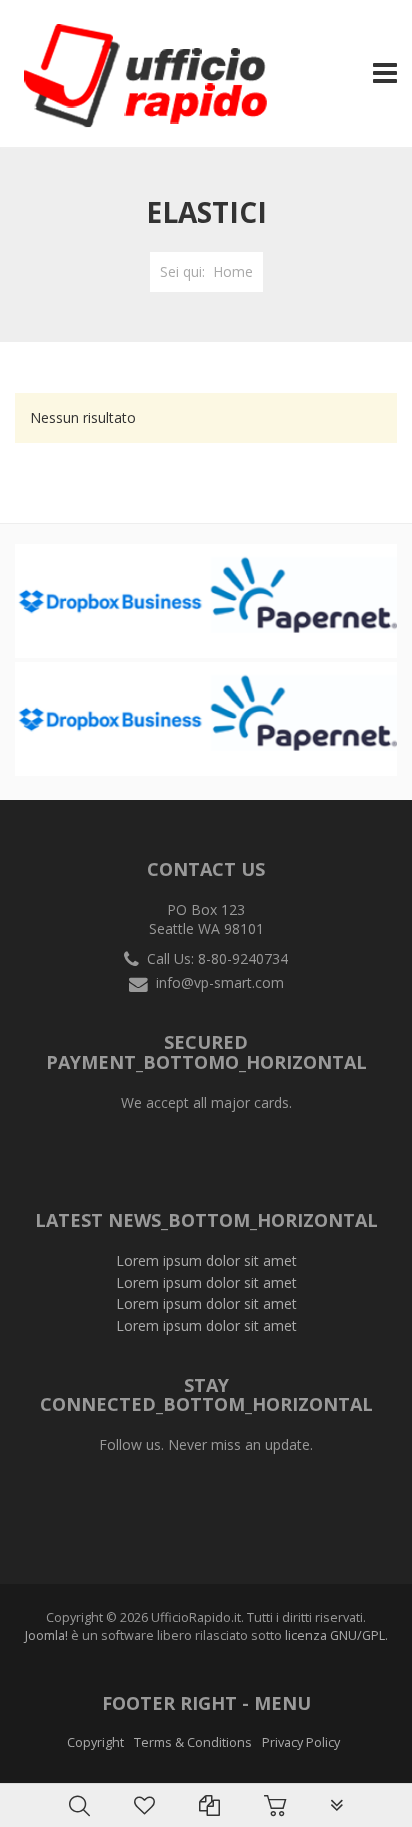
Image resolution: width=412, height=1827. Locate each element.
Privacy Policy (301, 1742)
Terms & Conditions (193, 1742)
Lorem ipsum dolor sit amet (206, 1260)
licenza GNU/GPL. (336, 1635)
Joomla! (46, 1635)
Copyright (95, 1742)
